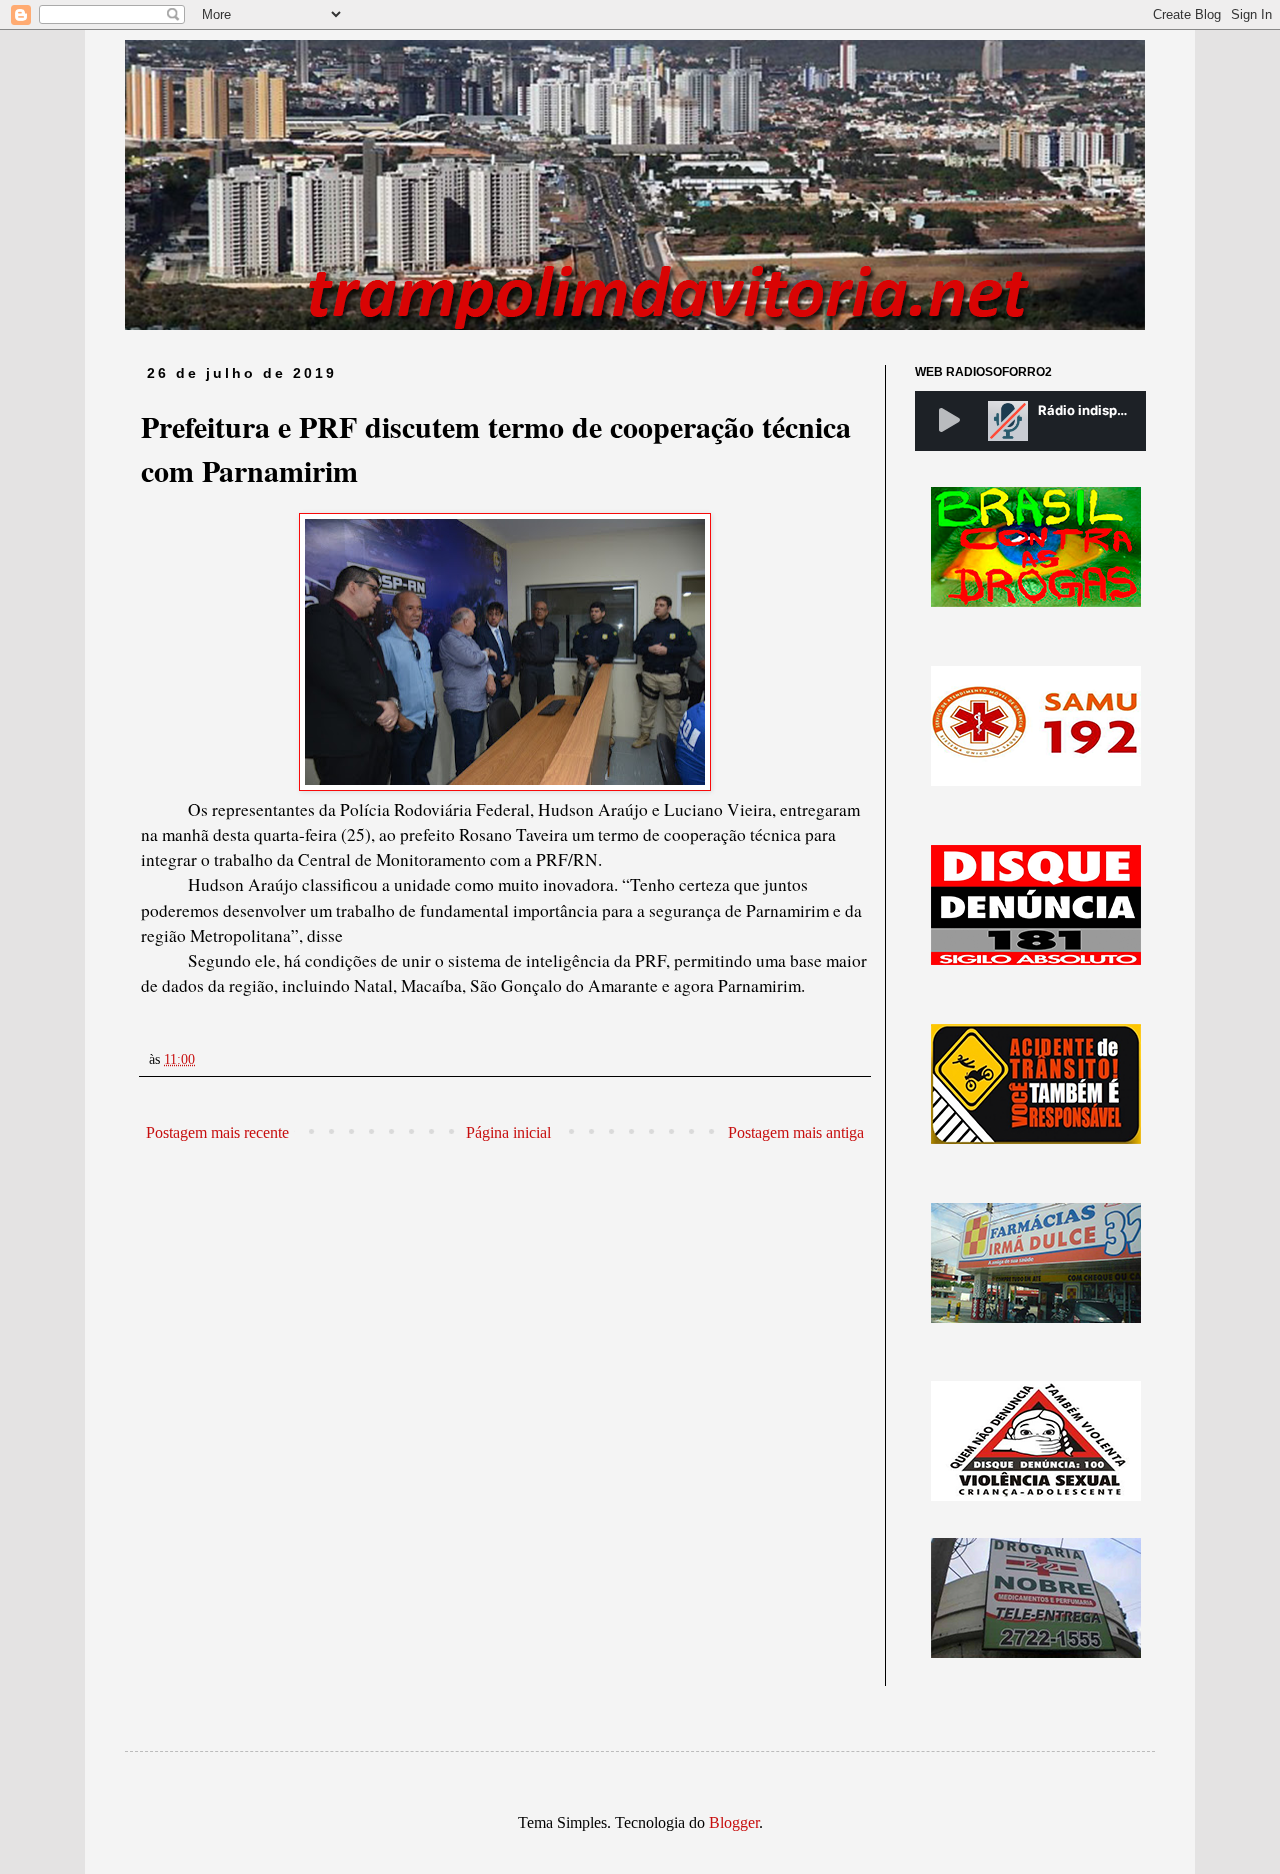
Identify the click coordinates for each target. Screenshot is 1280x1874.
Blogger (734, 1822)
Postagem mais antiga (796, 1132)
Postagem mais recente (217, 1132)
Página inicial (508, 1132)
